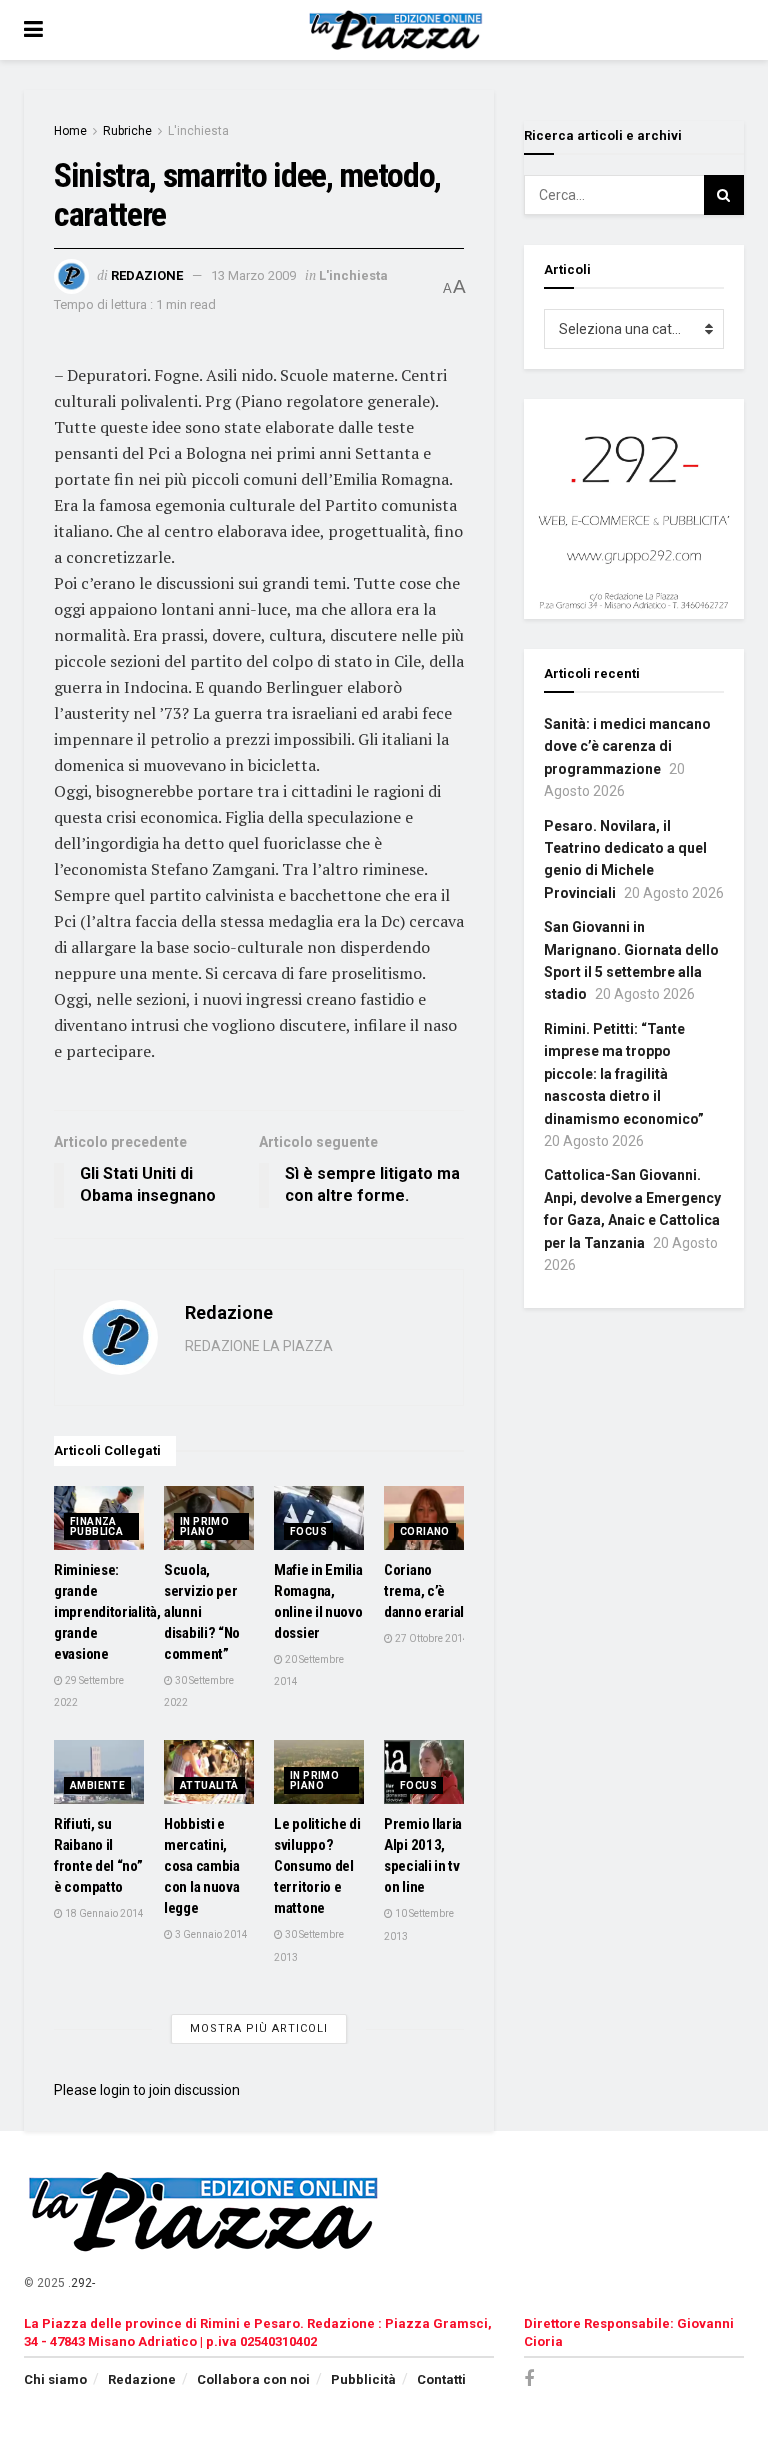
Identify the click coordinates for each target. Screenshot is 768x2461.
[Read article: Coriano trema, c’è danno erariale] (429, 1518)
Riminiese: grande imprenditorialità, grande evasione (107, 1612)
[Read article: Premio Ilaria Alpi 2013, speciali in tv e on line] (429, 1772)
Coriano (425, 1531)
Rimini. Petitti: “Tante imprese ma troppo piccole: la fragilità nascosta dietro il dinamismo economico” (624, 1074)
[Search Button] (724, 195)
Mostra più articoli (259, 2028)
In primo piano (204, 1526)
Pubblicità (363, 2379)
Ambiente (97, 1785)
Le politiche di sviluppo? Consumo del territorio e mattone (317, 1866)
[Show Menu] (33, 30)
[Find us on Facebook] (529, 2379)
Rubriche (127, 131)
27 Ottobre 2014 (431, 1638)
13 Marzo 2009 (253, 275)
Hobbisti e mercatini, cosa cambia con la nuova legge (202, 1866)
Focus (308, 1531)
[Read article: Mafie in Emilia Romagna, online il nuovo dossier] (319, 1518)
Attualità (209, 1785)
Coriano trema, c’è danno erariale (428, 1591)
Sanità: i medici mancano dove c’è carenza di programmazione (627, 746)
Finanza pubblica (96, 1526)
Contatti (441, 2379)
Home (70, 131)
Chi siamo (55, 2379)
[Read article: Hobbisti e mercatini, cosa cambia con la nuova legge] (209, 1772)
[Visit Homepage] (398, 30)
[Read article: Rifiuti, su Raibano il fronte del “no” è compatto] (99, 1772)
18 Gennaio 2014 (103, 1913)
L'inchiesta (198, 131)
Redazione (147, 275)
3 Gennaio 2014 (210, 1934)
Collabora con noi (253, 2379)
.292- (81, 2283)
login (115, 2090)
